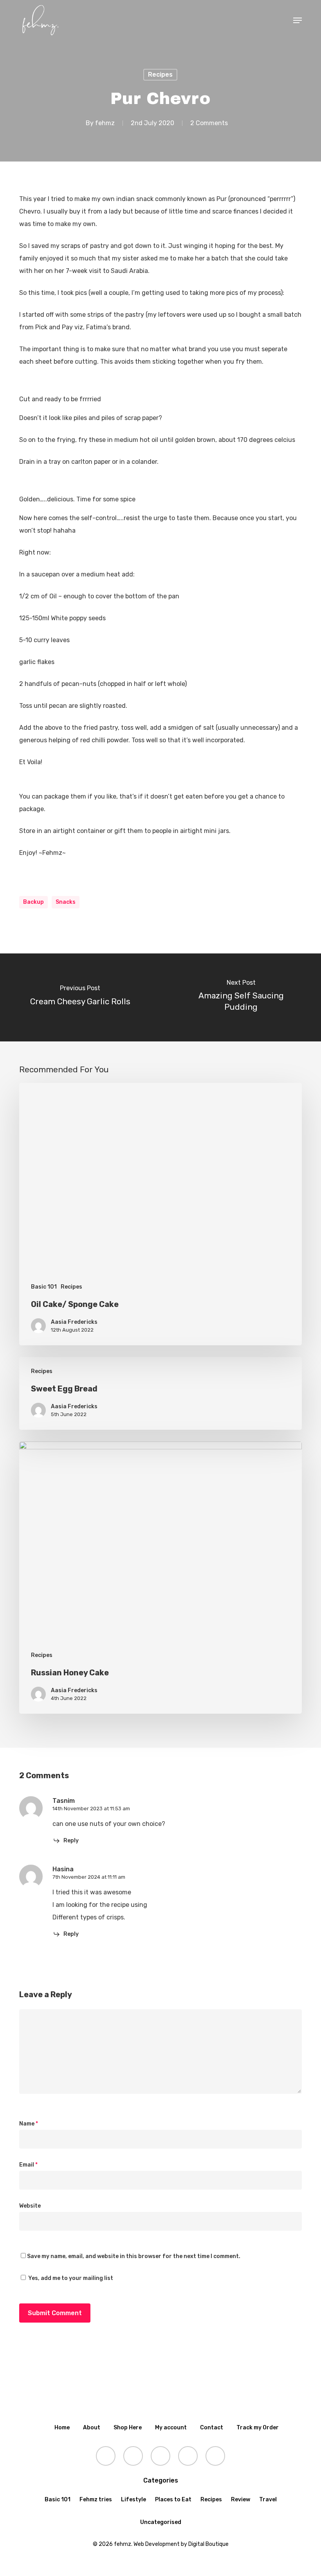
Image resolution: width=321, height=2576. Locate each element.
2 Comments (209, 123)
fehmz (105, 123)
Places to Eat (173, 2500)
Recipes (160, 74)
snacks (66, 902)
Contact (212, 2428)
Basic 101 (44, 1287)
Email (28, 2165)
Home (62, 2428)
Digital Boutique (208, 2544)
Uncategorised (161, 2522)
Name (29, 2124)
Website (30, 2206)
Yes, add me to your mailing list (70, 2278)
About (92, 2428)
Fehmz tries (96, 2500)
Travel (268, 2500)
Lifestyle (133, 2500)
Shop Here (128, 2428)
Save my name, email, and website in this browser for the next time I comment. (134, 2256)
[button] (298, 20)
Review (241, 2500)
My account (171, 2428)
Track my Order (258, 2428)
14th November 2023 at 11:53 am (91, 1809)
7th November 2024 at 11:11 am (89, 1877)
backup (33, 902)
